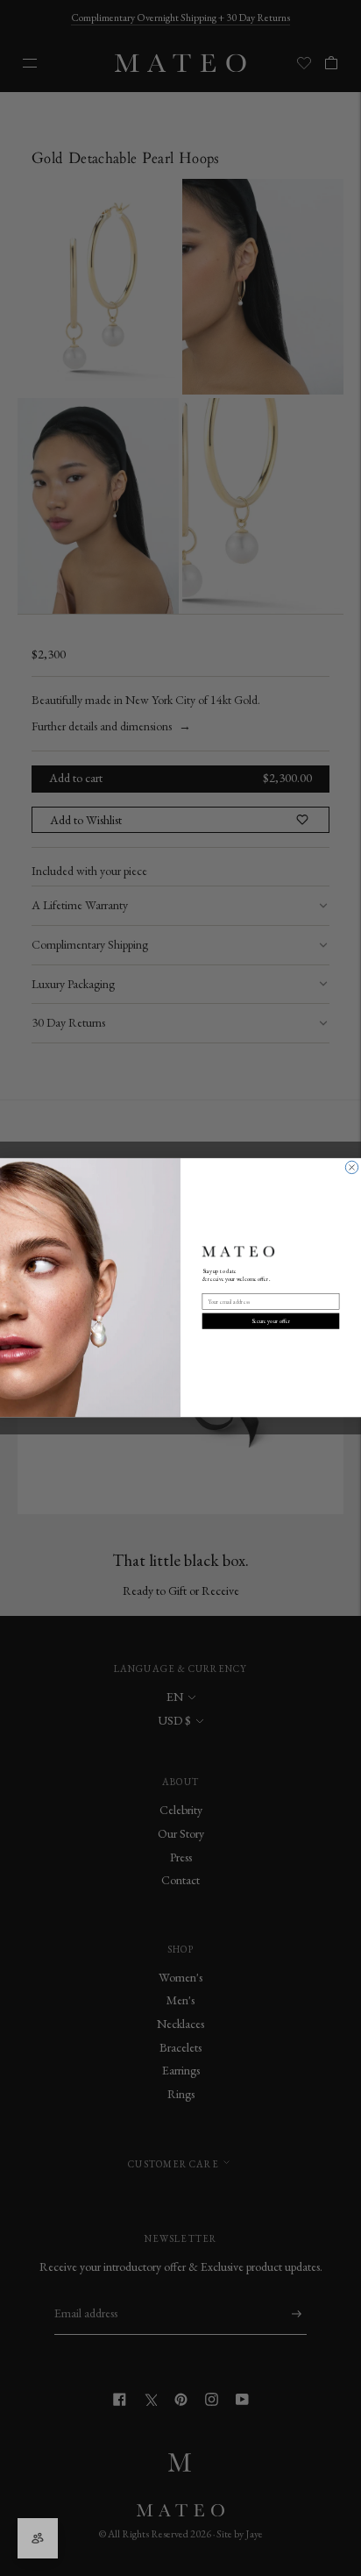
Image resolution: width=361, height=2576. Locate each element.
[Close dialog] (351, 1168)
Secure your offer (271, 1321)
